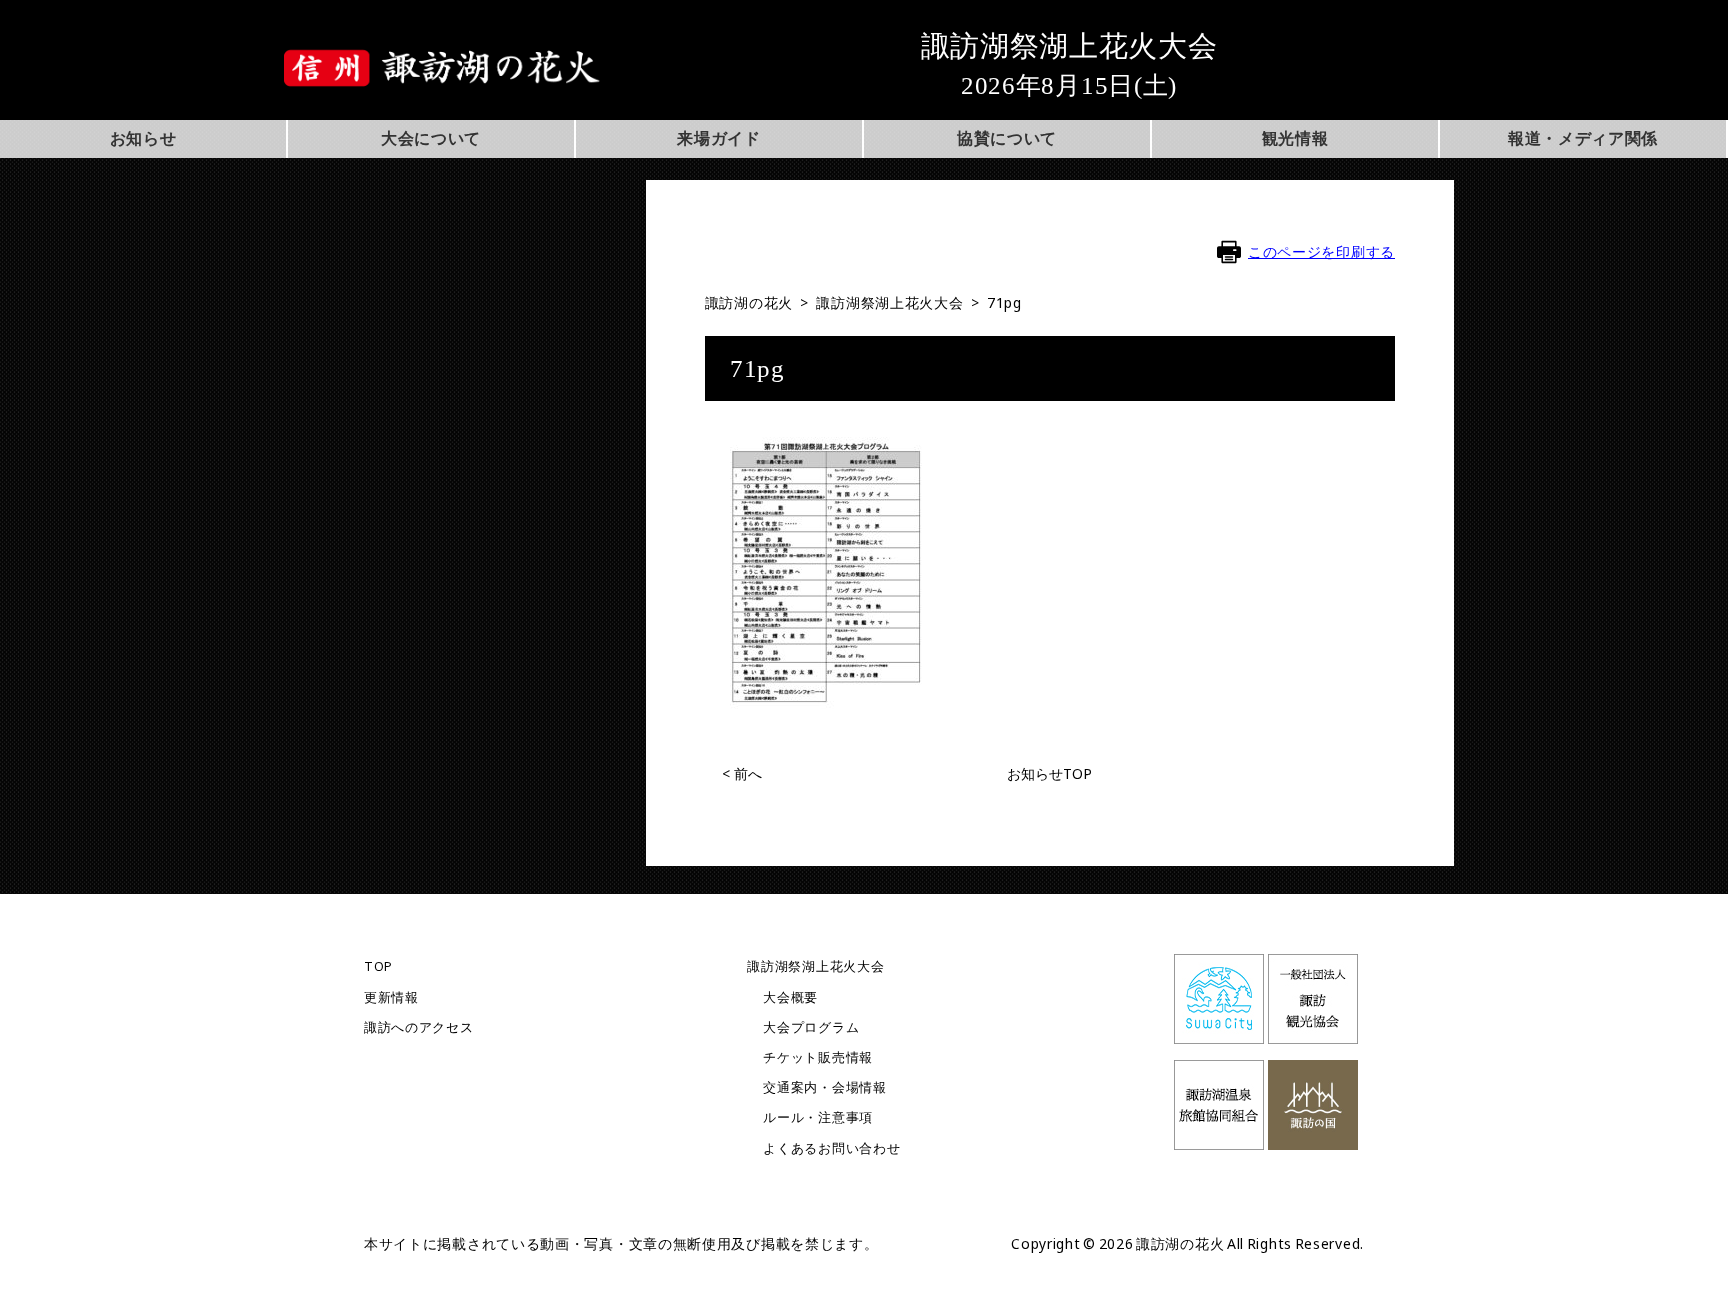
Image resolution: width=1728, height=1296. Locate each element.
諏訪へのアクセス (419, 1027)
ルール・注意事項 (818, 1117)
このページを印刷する (1321, 251)
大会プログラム (811, 1027)
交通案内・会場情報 (824, 1087)
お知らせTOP (1049, 773)
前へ (742, 773)
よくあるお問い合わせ (831, 1148)
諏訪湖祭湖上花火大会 (815, 966)
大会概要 (790, 997)
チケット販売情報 (818, 1057)
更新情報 (391, 997)
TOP (378, 966)
